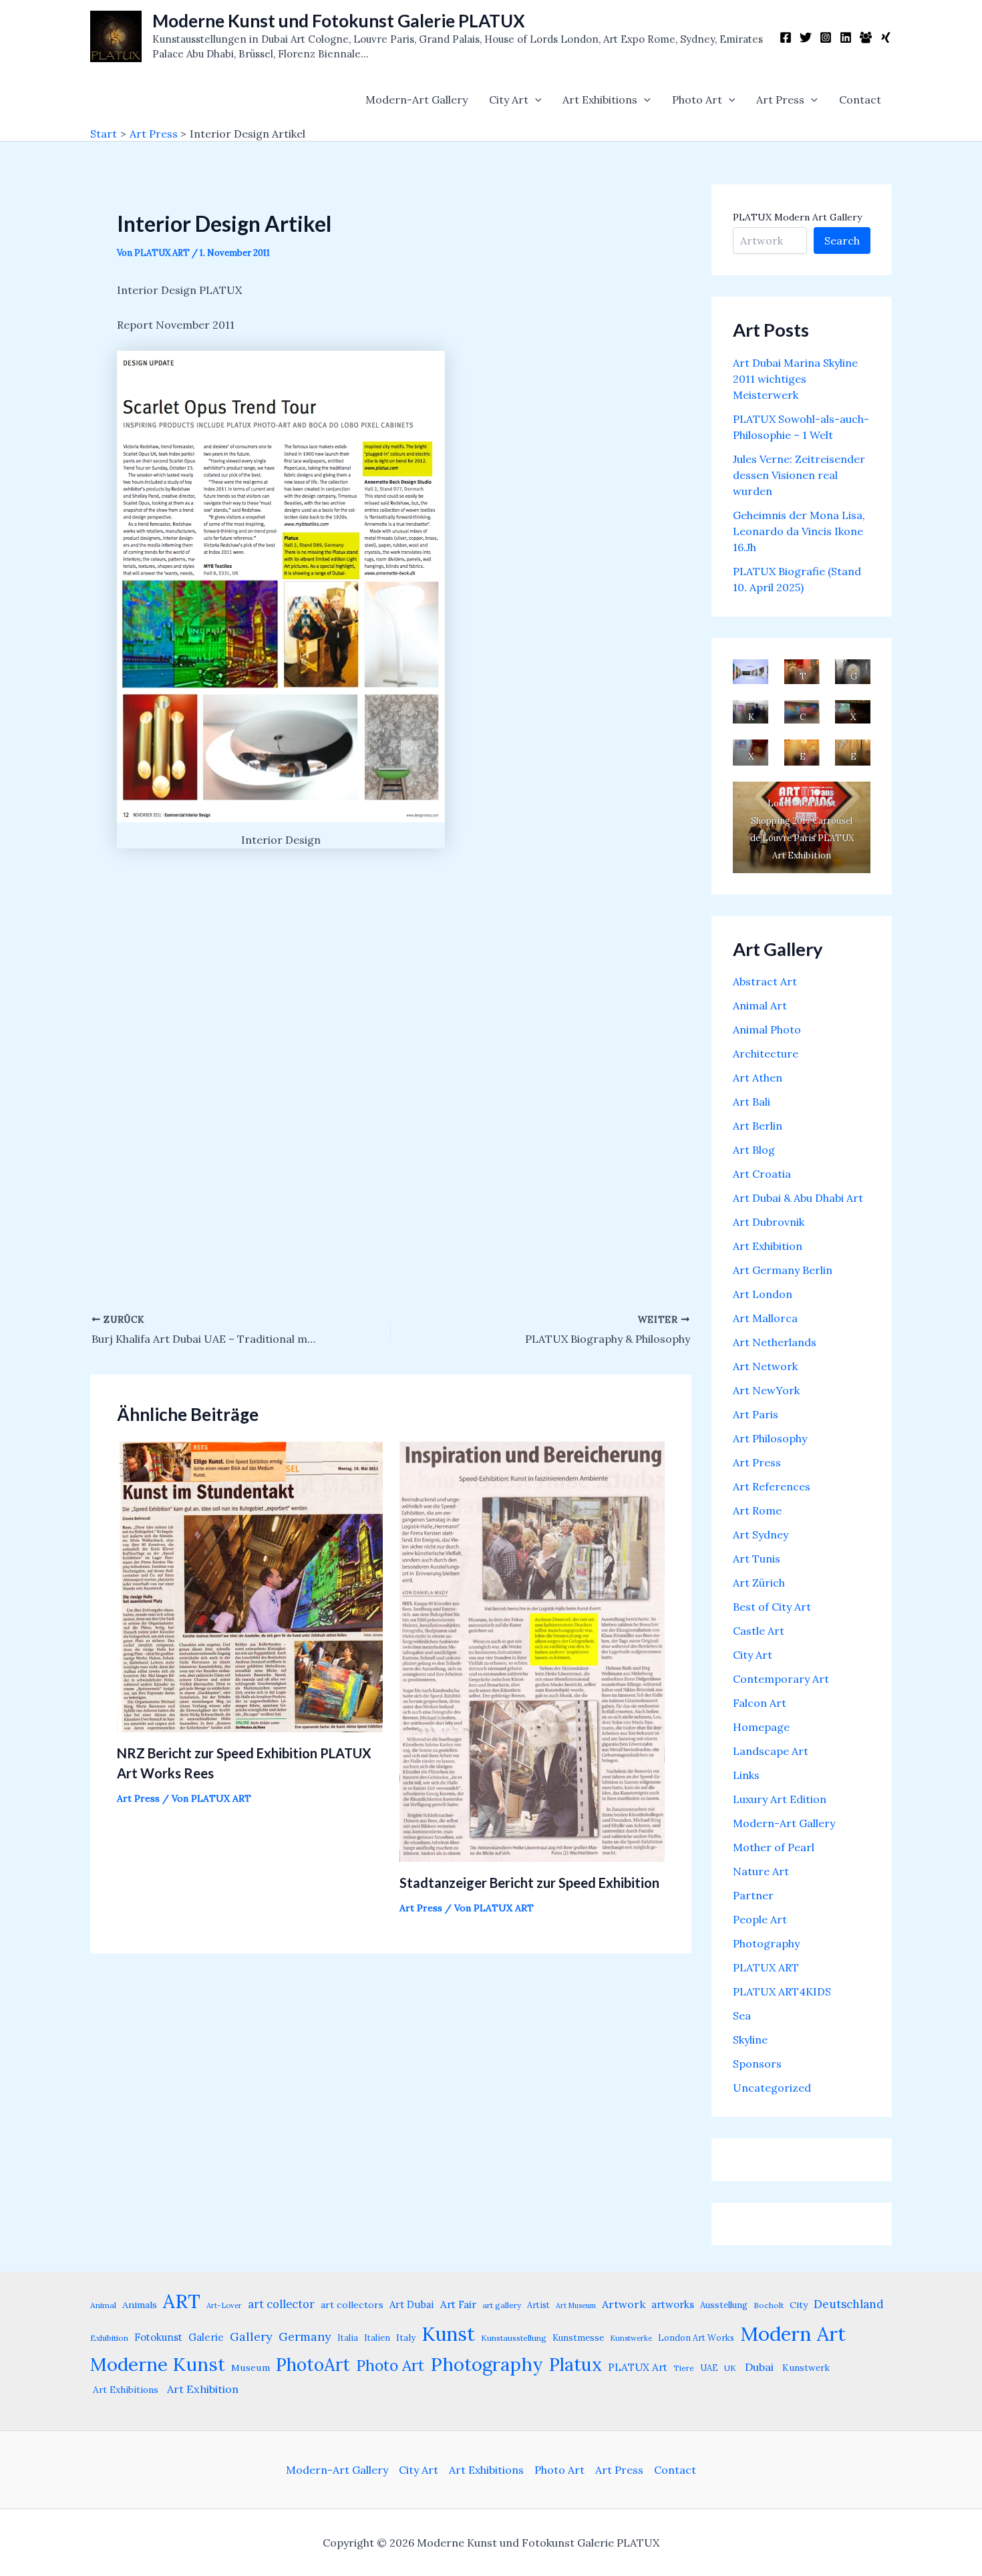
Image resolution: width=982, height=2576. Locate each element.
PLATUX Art (638, 2367)
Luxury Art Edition (780, 1799)
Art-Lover (224, 2305)
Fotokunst (158, 2337)
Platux (576, 2364)
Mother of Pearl (774, 1847)
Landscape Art (771, 1751)
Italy (406, 2338)
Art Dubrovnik (769, 1222)
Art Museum (576, 2305)
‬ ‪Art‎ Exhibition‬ (201, 2389)
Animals (140, 2305)
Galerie (206, 2337)
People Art (760, 1919)
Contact (860, 100)
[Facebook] (786, 37)
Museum (251, 2368)
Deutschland (849, 2304)
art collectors (352, 2305)
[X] (806, 37)
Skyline (750, 2040)
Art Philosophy (770, 1438)
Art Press (780, 100)
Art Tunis (757, 1559)
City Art (509, 100)
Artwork (624, 2304)
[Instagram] (826, 37)
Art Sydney (761, 1535)
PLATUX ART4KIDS (782, 1991)
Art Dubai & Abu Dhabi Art (798, 1198)
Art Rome (757, 1510)
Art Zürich (759, 1583)
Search (842, 240)
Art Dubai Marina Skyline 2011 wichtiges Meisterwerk (795, 379)
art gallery (502, 2305)
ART (182, 2301)
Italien (377, 2338)
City (799, 2305)
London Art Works (696, 2338)
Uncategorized (772, 2088)
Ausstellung (724, 2305)
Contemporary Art (781, 1679)
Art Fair (458, 2304)
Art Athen (758, 1078)
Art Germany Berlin (783, 1270)
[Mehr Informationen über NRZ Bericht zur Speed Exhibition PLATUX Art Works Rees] (250, 1585)
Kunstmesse (578, 2338)
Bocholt (769, 2305)
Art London (763, 1294)
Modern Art (793, 2333)
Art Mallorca (765, 1318)
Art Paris (756, 1414)
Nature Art (761, 1871)
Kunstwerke (631, 2338)
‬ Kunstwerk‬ (805, 2368)
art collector (281, 2304)
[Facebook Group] (866, 37)
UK (730, 2368)
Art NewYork (766, 1390)
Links (746, 1775)
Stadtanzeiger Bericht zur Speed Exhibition (529, 1883)
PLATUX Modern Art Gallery (797, 217)
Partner (753, 1895)
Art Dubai (412, 2304)
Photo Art (697, 100)
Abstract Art (765, 981)
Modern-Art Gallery (417, 100)
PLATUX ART (766, 1967)
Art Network (765, 1366)
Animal (103, 2305)
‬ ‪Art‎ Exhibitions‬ (124, 2390)
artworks (673, 2304)
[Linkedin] (846, 37)
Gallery (251, 2337)
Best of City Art (772, 1607)
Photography (766, 1943)
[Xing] (886, 37)
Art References (772, 1486)
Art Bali (752, 1102)
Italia (348, 2338)
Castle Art (759, 1631)
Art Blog (754, 1150)
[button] (535, 100)
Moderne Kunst (158, 2364)
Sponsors (757, 2064)
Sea (742, 2016)
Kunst (448, 2334)
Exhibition (109, 2338)
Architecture (766, 1054)
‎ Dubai (758, 2367)
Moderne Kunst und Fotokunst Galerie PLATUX (339, 21)
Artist (538, 2305)
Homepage (761, 1727)
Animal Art (760, 1005)
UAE (709, 2368)
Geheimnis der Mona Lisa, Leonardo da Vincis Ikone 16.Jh (799, 531)
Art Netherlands (775, 1342)
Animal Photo (767, 1029)
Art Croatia (762, 1174)
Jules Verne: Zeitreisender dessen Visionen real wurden (799, 475)
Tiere (684, 2368)
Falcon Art (760, 1703)
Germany (305, 2337)
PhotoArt (313, 2364)
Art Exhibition (768, 1246)
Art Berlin (758, 1126)
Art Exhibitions (600, 100)
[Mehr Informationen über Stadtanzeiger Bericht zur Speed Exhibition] (532, 1651)
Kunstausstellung (514, 2338)
